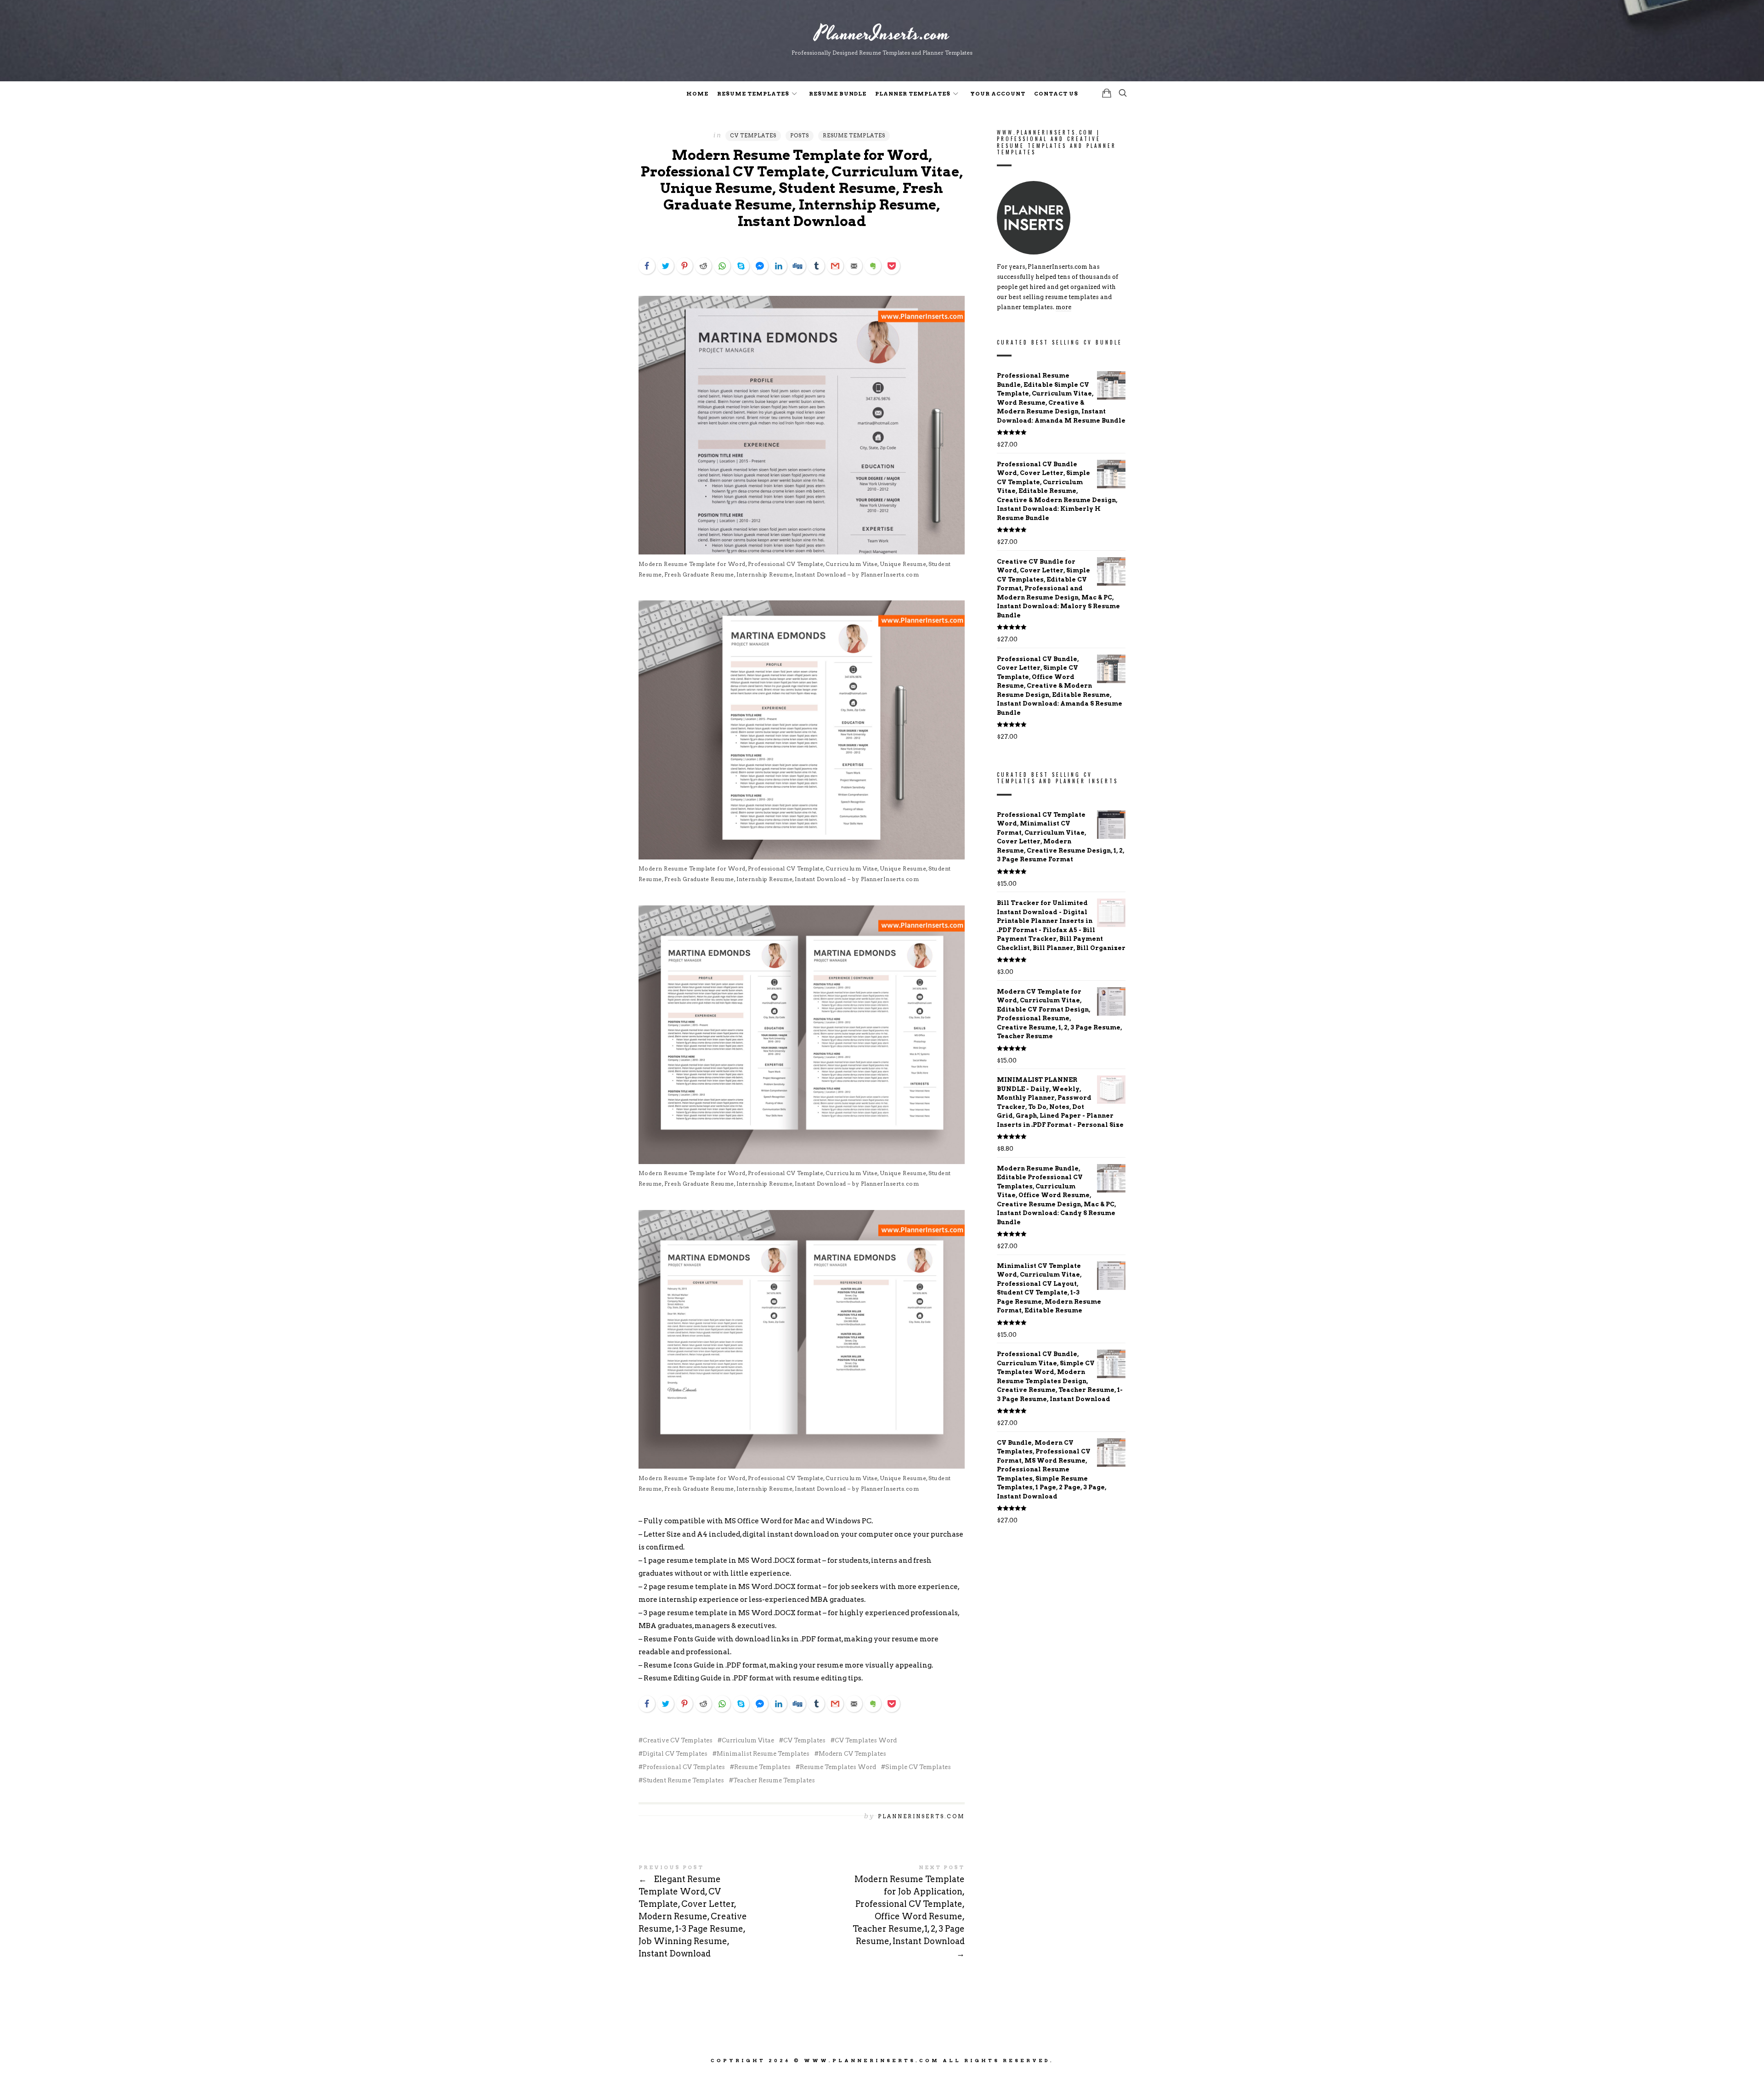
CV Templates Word (866, 1740)
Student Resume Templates (683, 1780)
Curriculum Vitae (748, 1740)
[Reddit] (703, 266)
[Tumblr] (816, 266)
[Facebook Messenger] (760, 266)
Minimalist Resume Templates (763, 1754)
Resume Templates (753, 94)
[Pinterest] (684, 266)
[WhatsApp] (722, 266)
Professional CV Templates (684, 1767)
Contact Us (1056, 94)
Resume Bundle (838, 94)
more (1063, 308)
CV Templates (753, 136)
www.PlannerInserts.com (872, 2060)
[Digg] (797, 266)
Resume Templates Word (838, 1767)
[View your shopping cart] (1107, 93)
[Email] (854, 266)
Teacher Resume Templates (774, 1780)
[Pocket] (892, 266)
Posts (800, 136)
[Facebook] (647, 266)
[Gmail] (835, 266)
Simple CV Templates (918, 1767)
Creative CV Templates (678, 1740)
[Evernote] (873, 266)
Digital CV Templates (675, 1754)
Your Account (998, 94)
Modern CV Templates (852, 1754)
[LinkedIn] (779, 266)
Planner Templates (913, 94)
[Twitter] (666, 266)
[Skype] (741, 266)
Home (697, 94)
